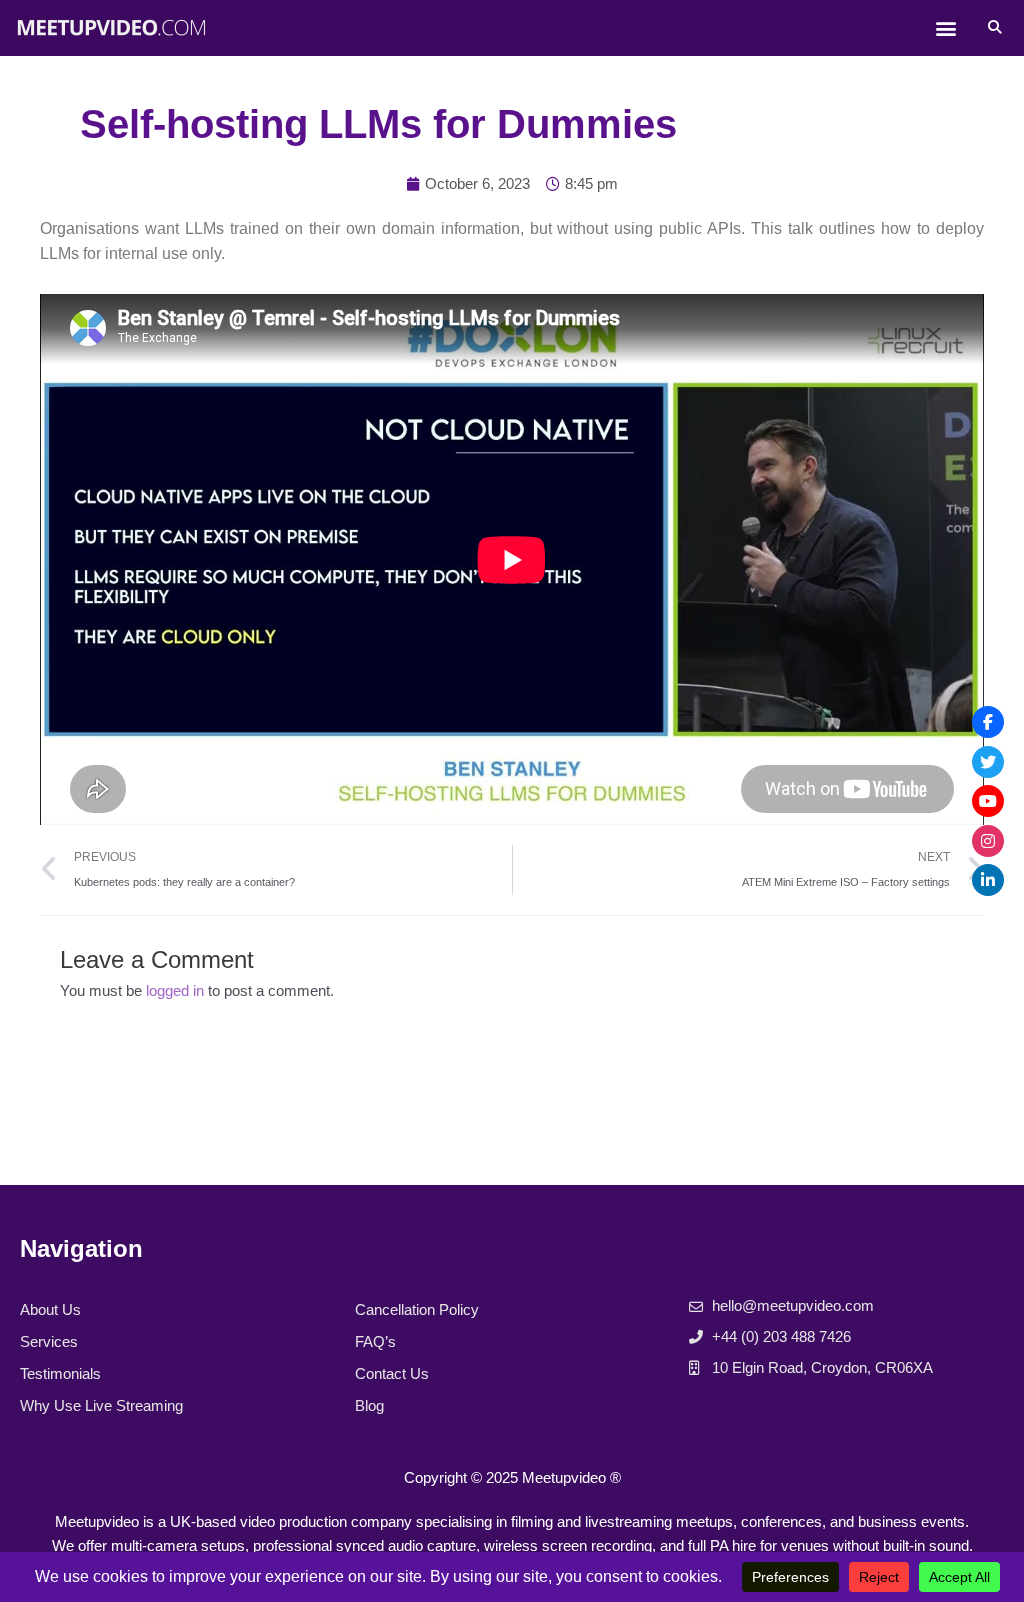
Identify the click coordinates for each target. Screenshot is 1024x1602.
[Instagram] (988, 841)
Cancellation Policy (417, 1309)
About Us (50, 1309)
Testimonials (60, 1373)
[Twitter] (988, 762)
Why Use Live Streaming (101, 1405)
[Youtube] (988, 801)
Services (49, 1341)
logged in (175, 990)
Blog (369, 1405)
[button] (946, 28)
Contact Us (392, 1373)
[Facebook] (988, 722)
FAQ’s (375, 1341)
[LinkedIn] (988, 880)
